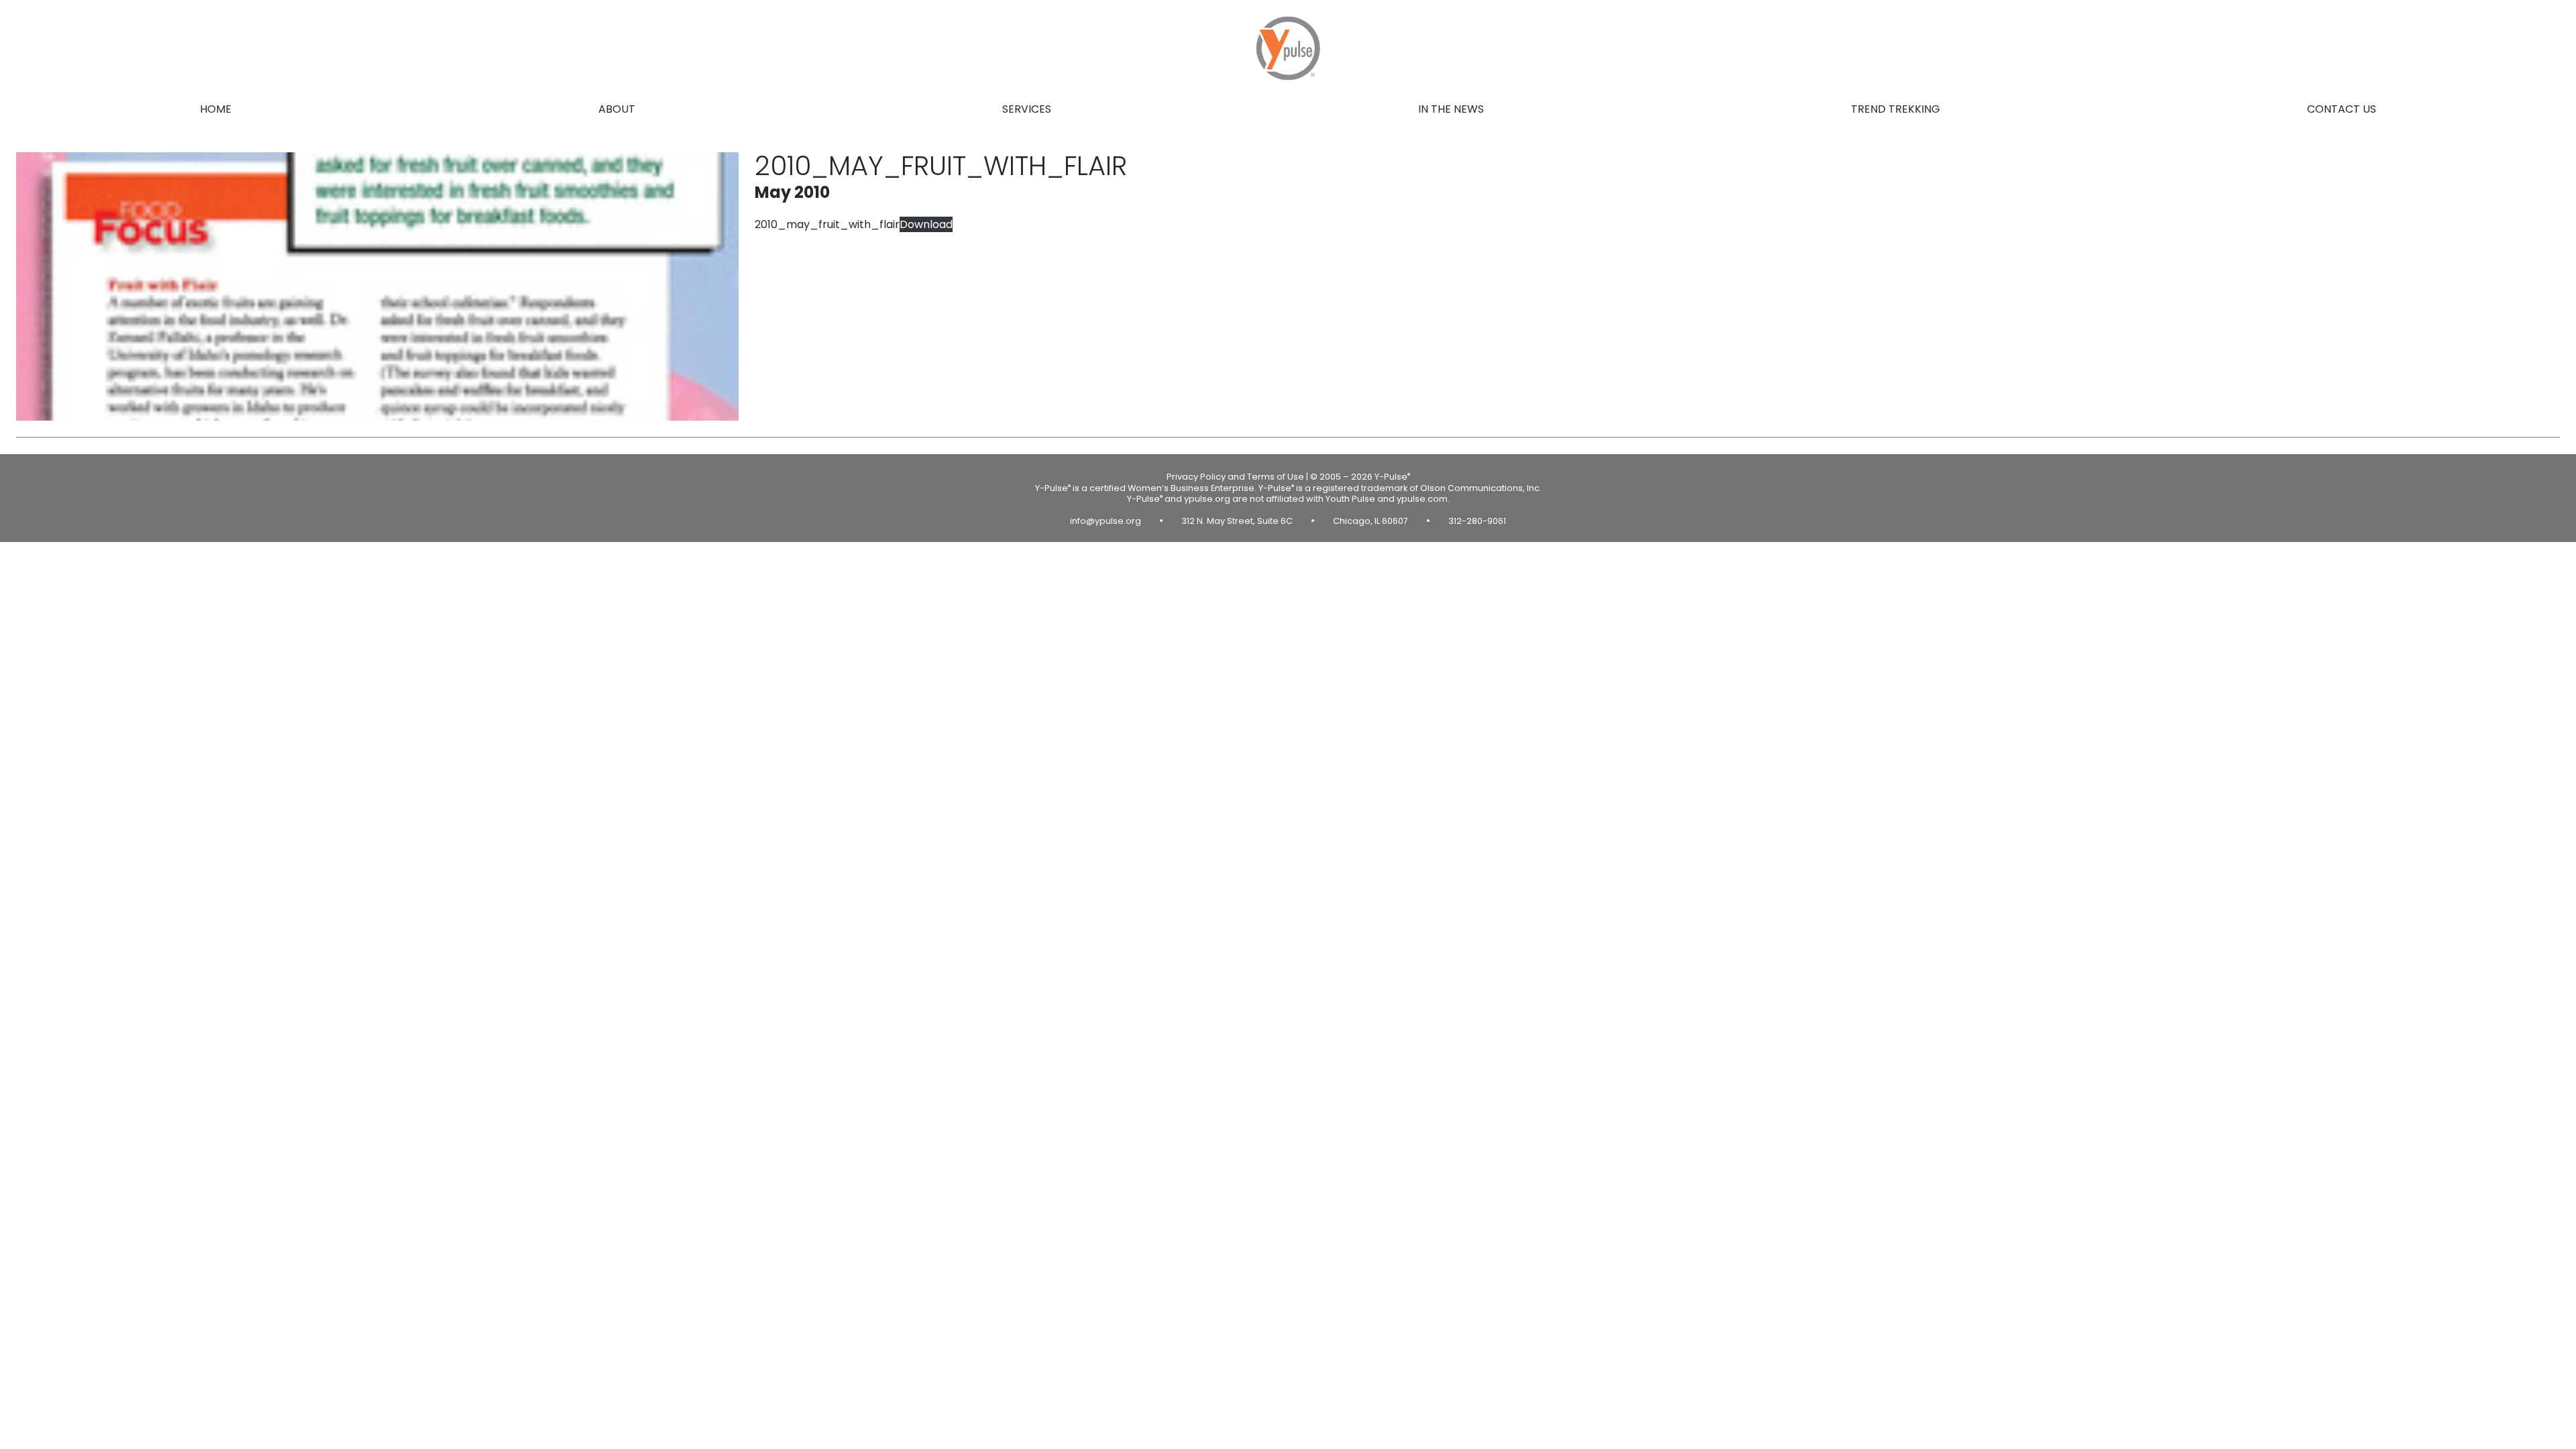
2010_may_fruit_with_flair (827, 224)
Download (926, 224)
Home (216, 109)
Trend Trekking (1895, 109)
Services (1027, 109)
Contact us (2342, 109)
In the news (1451, 109)
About (617, 109)
